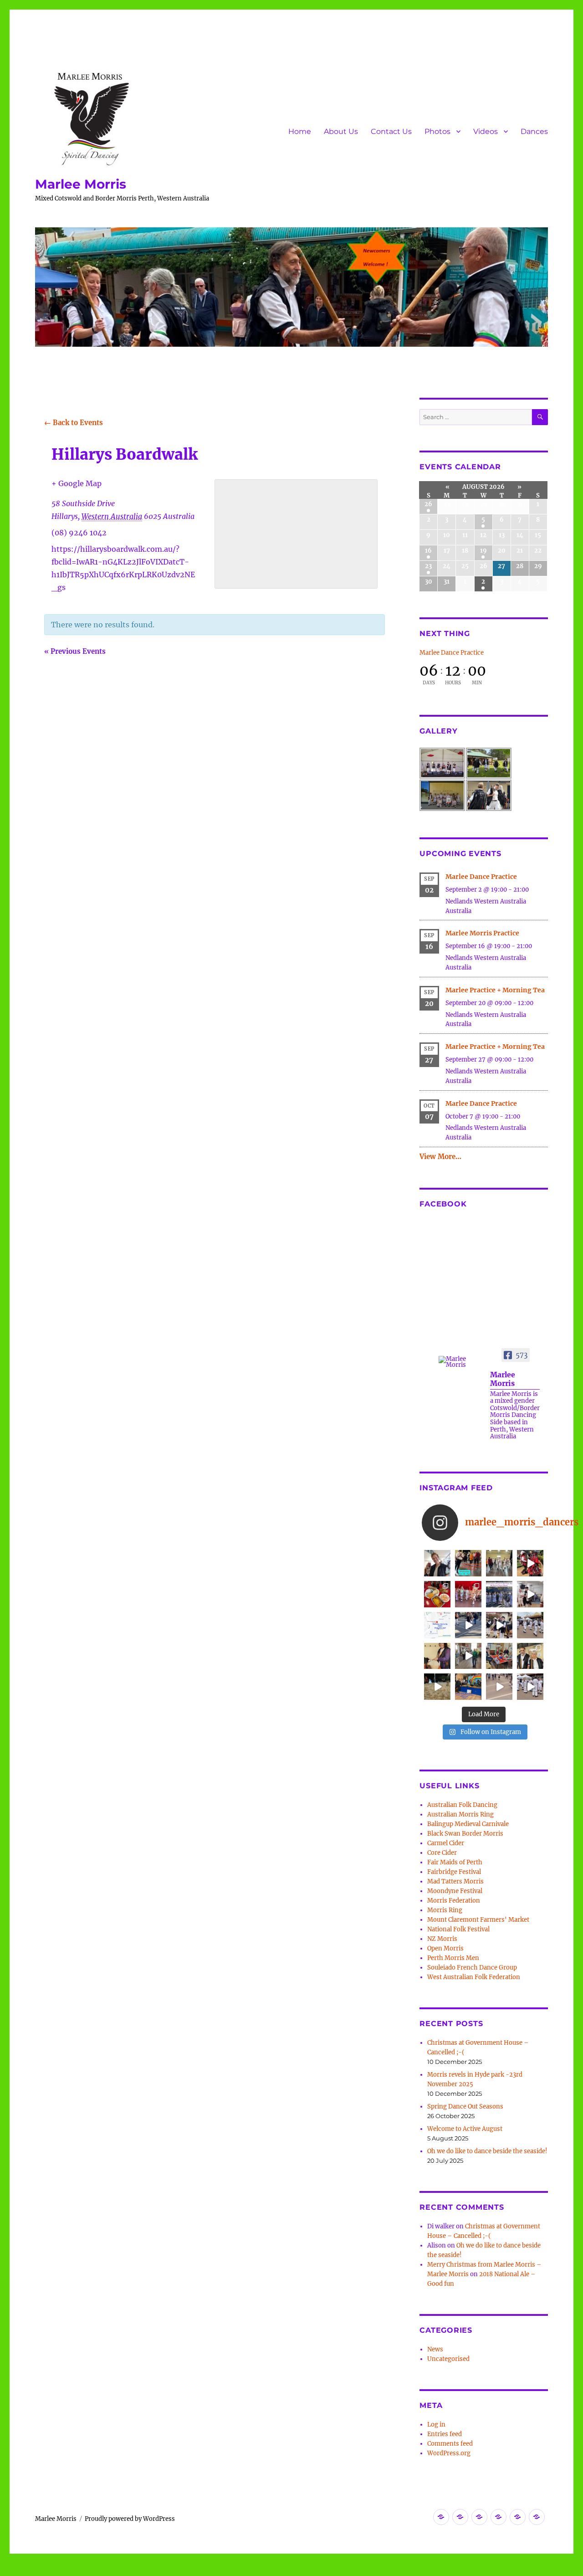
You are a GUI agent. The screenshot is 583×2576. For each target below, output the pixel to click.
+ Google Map (77, 483)
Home (300, 131)
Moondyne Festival (455, 1891)
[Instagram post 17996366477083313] (437, 1625)
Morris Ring (445, 1910)
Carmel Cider (446, 1843)
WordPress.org (449, 2453)
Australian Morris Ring (460, 1814)
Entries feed (445, 2434)
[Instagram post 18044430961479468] (468, 1563)
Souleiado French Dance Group (472, 1968)
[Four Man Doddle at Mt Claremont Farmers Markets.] (468, 1625)
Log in (436, 2425)
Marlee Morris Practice (482, 933)
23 (428, 566)
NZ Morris (442, 1939)
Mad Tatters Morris (455, 1881)
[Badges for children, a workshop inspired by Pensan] (499, 1656)
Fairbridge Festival (454, 1872)
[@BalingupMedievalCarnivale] (468, 1594)
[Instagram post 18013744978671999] (499, 1625)
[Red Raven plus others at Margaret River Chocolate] (530, 1563)
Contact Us (391, 131)
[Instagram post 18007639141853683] (530, 1594)
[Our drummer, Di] (437, 1656)
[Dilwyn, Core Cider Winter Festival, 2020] (437, 1687)
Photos (437, 131)
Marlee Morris (81, 184)
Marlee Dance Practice (452, 653)
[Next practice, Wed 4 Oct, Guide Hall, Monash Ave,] (499, 1563)
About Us (341, 131)
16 (428, 551)
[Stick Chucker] (499, 1687)
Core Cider (442, 1853)
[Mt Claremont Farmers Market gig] (530, 1656)
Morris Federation (454, 1901)
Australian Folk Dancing (462, 1805)
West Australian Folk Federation (474, 1977)
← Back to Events (74, 423)
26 (428, 504)
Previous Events (75, 651)
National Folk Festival (458, 1929)
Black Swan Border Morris (465, 1834)
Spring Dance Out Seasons (465, 2106)
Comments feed (450, 2444)
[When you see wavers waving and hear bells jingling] (530, 1625)
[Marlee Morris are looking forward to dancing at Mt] (437, 1563)
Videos (486, 131)
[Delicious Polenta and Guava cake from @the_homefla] (437, 1594)
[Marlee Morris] (460, 1362)
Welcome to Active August (465, 2129)
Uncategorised (448, 2359)
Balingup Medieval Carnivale (468, 1824)
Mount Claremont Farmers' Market (478, 1920)
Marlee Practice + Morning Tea (495, 990)
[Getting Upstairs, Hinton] (530, 1687)
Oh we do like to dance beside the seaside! (487, 2151)
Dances (534, 131)
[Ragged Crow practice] (468, 1656)
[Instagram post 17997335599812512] (468, 1687)
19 (483, 551)
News (435, 2349)
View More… (440, 1157)
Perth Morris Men (453, 1958)
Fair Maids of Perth (455, 1862)
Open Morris (445, 1948)
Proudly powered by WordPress (130, 2519)
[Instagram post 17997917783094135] (499, 1594)
